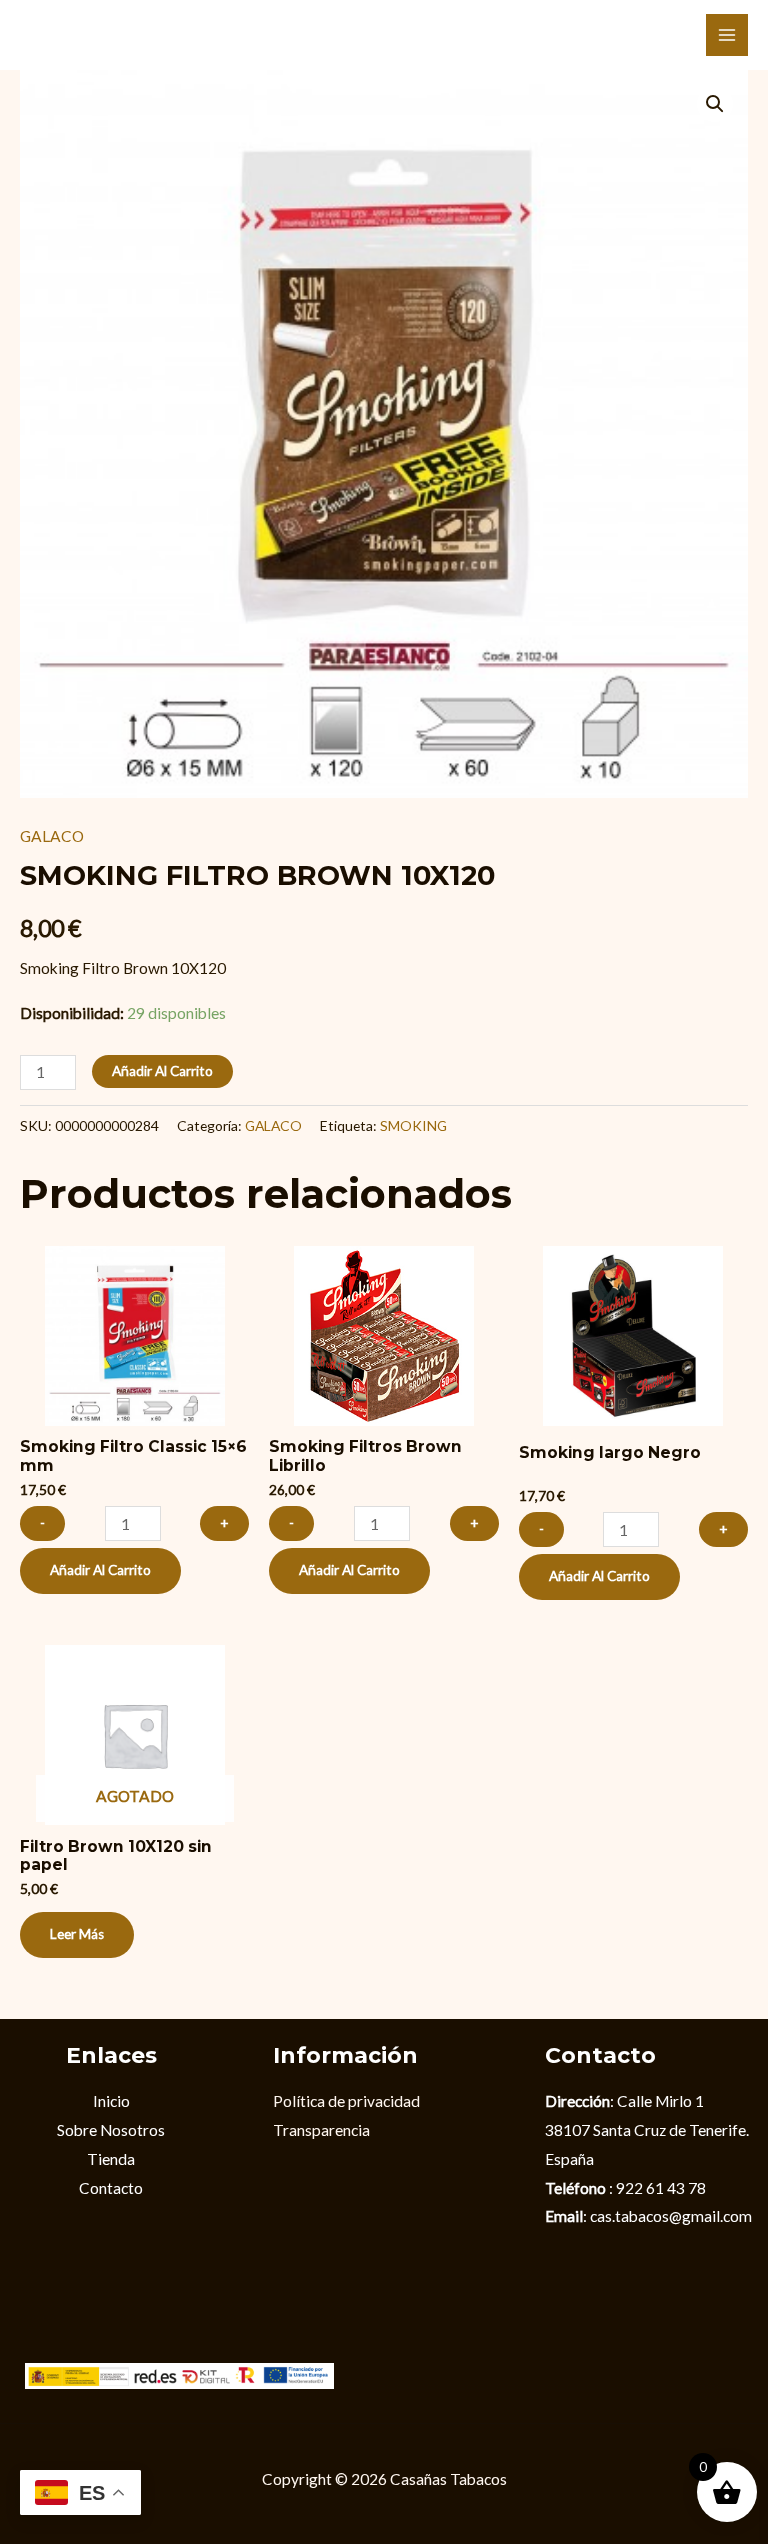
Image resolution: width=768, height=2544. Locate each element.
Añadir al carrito (162, 1071)
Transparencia (321, 2130)
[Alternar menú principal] (727, 35)
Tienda (111, 2159)
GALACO (52, 836)
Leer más (77, 1934)
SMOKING (413, 1125)
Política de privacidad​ (346, 2101)
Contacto (111, 2188)
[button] (715, 104)
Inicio (111, 2101)
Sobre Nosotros (111, 2130)
